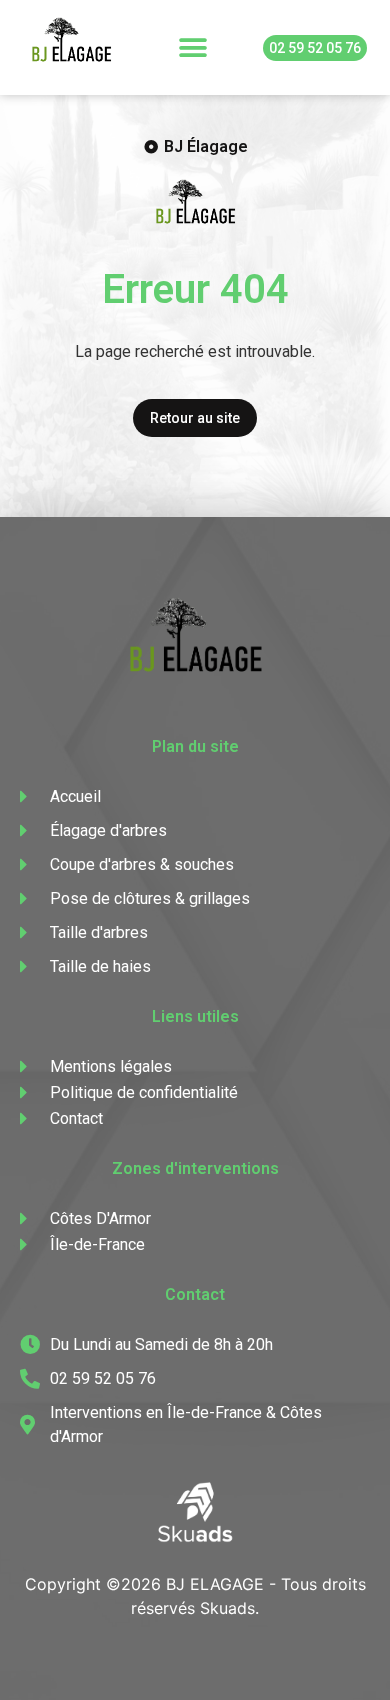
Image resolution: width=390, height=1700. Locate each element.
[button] (193, 47)
